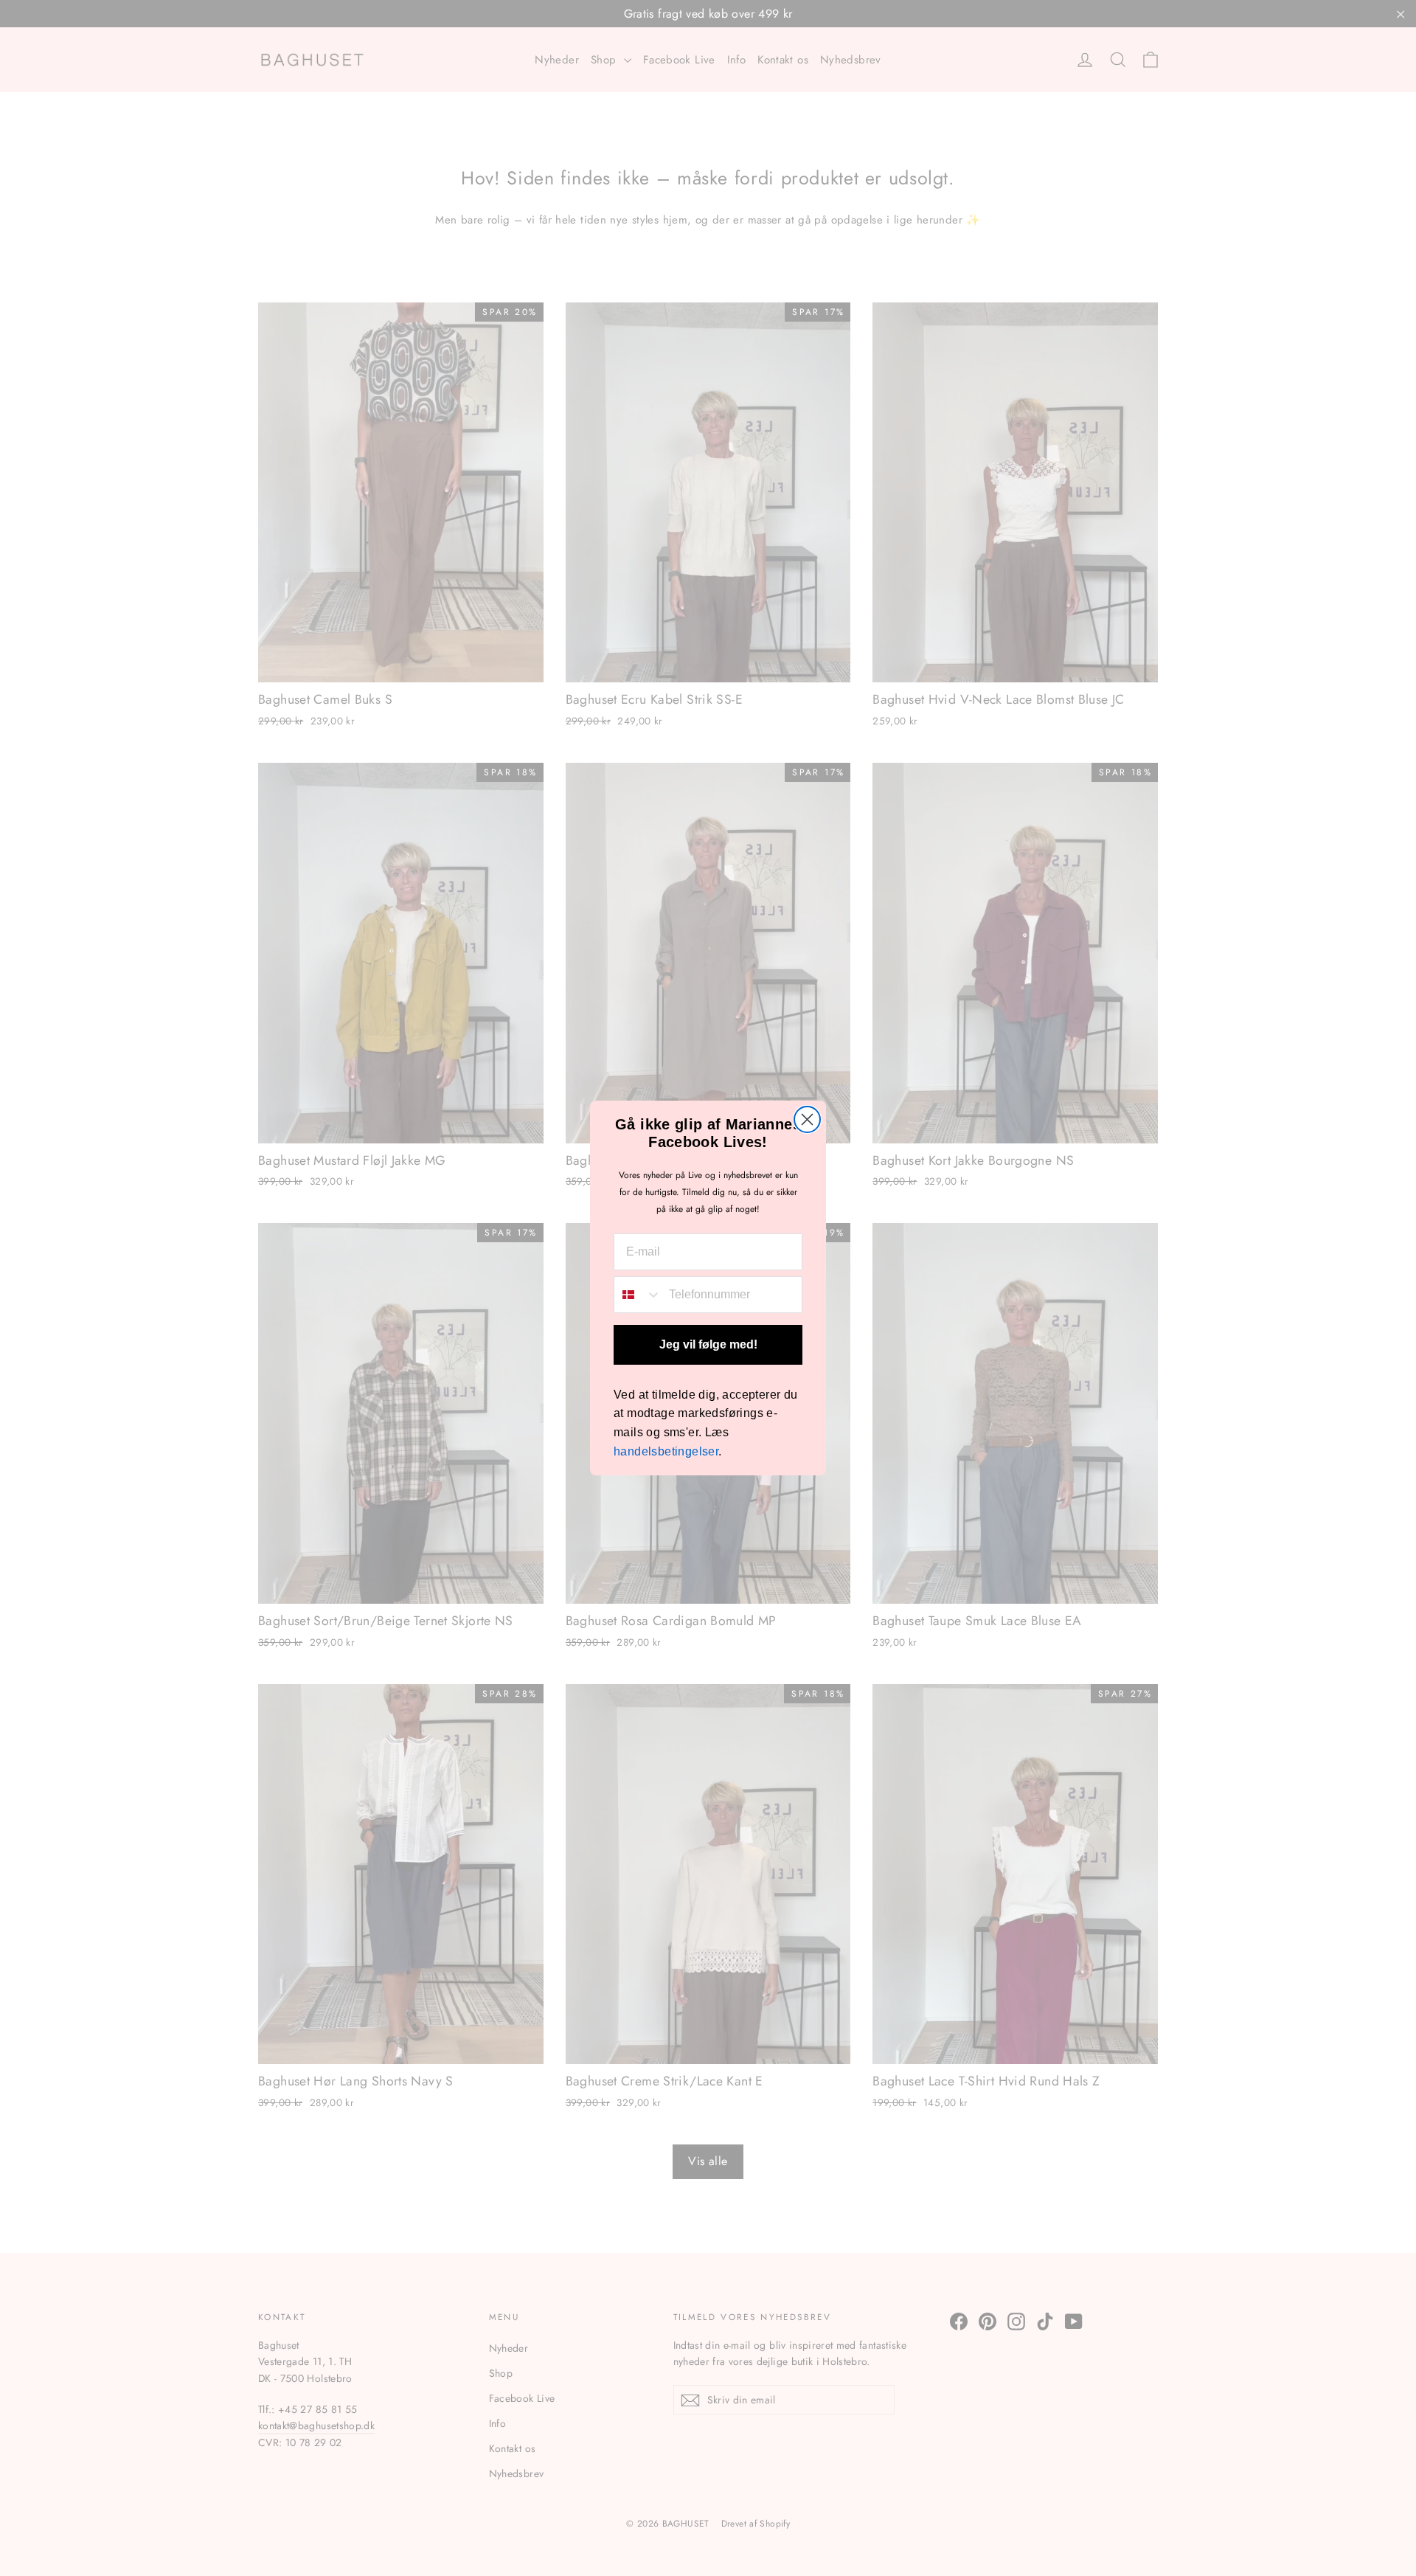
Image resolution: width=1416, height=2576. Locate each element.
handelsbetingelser (666, 1451)
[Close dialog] (807, 1119)
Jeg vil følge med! (708, 1344)
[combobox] (638, 1295)
